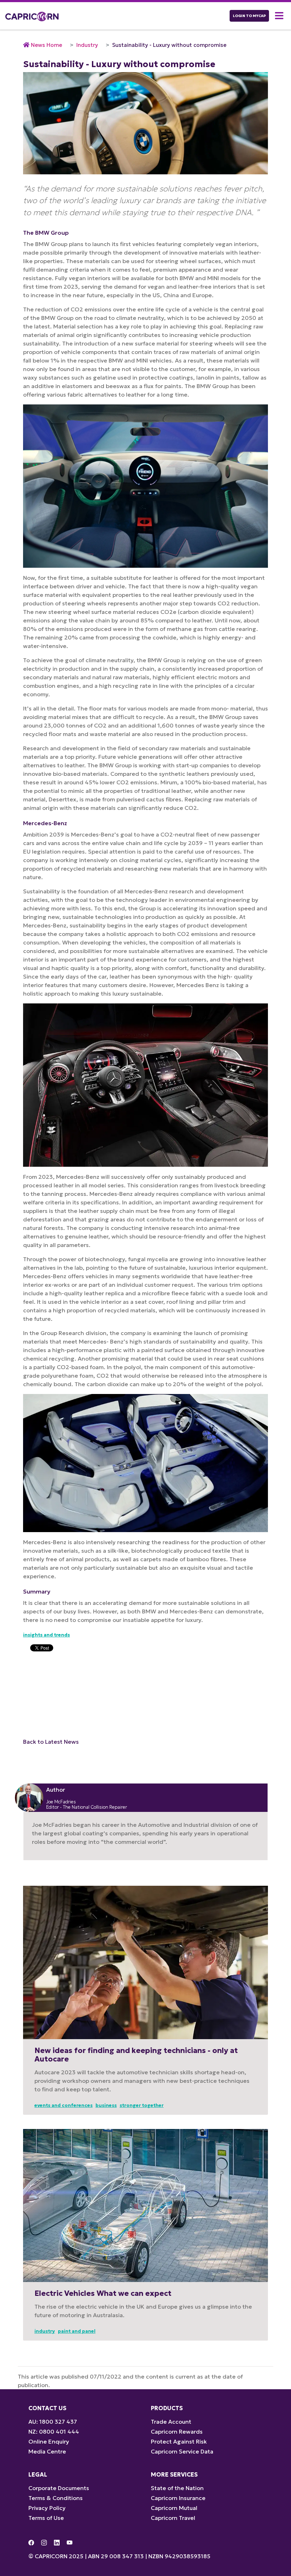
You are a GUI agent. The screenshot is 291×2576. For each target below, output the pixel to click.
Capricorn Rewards (177, 2431)
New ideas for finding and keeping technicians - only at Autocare (136, 2055)
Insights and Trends (46, 1635)
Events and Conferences (64, 2105)
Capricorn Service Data (182, 2451)
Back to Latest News (51, 1742)
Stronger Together (142, 2105)
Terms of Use (46, 2518)
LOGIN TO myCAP (249, 16)
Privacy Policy (47, 2508)
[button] (280, 16)
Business (106, 2105)
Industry (87, 45)
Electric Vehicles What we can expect (103, 2293)
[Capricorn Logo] (32, 16)
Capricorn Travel (173, 2518)
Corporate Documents (59, 2488)
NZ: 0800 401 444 (54, 2431)
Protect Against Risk (179, 2441)
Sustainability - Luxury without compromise (169, 45)
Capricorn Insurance (178, 2498)
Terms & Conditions (56, 2498)
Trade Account (171, 2422)
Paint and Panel (77, 2331)
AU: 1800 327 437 (53, 2422)
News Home (46, 45)
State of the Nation (177, 2488)
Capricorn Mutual (174, 2508)
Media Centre (47, 2451)
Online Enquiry (49, 2441)
